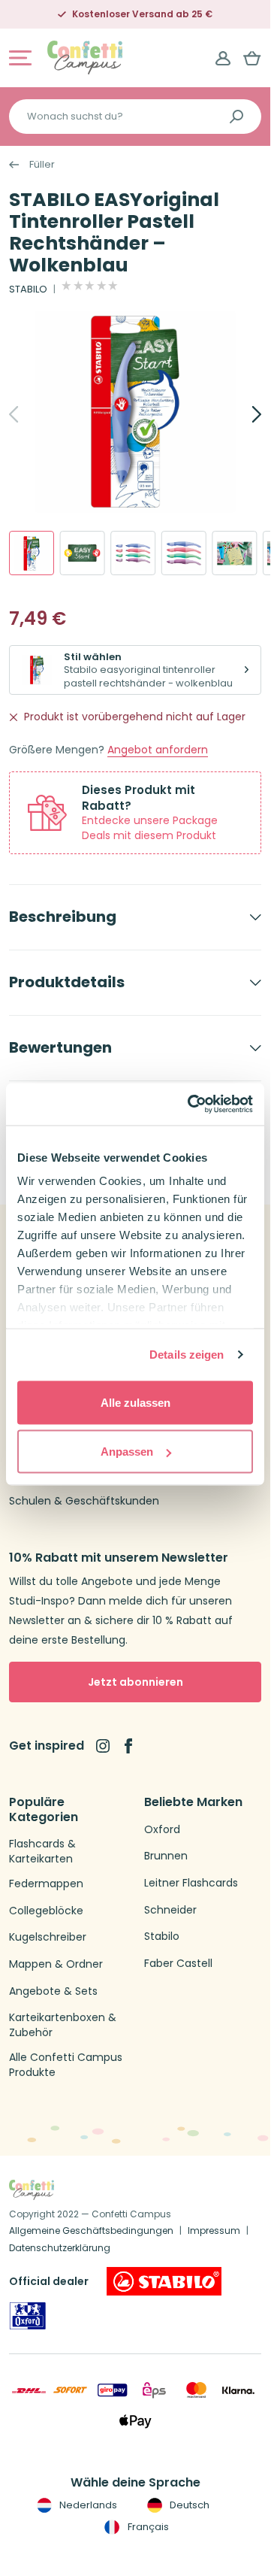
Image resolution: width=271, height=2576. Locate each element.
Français (147, 2527)
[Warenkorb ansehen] (252, 58)
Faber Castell (178, 1964)
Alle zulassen (135, 1402)
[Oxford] (28, 2316)
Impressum (214, 2231)
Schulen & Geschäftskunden (84, 1501)
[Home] (85, 57)
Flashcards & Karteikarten (42, 1852)
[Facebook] (128, 1746)
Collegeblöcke (46, 1911)
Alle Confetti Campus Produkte (66, 2065)
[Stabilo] (164, 2281)
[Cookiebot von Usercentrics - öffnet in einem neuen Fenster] (191, 1105)
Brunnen (166, 1856)
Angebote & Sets (53, 1991)
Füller (42, 165)
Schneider (170, 1910)
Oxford (162, 1830)
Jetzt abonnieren (135, 1682)
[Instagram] (103, 1746)
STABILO (28, 289)
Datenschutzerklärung (60, 2248)
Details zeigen (187, 1355)
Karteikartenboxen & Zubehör (63, 2025)
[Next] (240, 414)
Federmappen (46, 1884)
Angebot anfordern (158, 750)
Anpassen (127, 1452)
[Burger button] (20, 58)
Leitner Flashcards (191, 1883)
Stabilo (162, 1937)
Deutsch (188, 2505)
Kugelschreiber (48, 1937)
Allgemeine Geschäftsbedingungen (91, 2231)
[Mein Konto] (223, 58)
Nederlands (87, 2505)
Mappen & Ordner (56, 1964)
